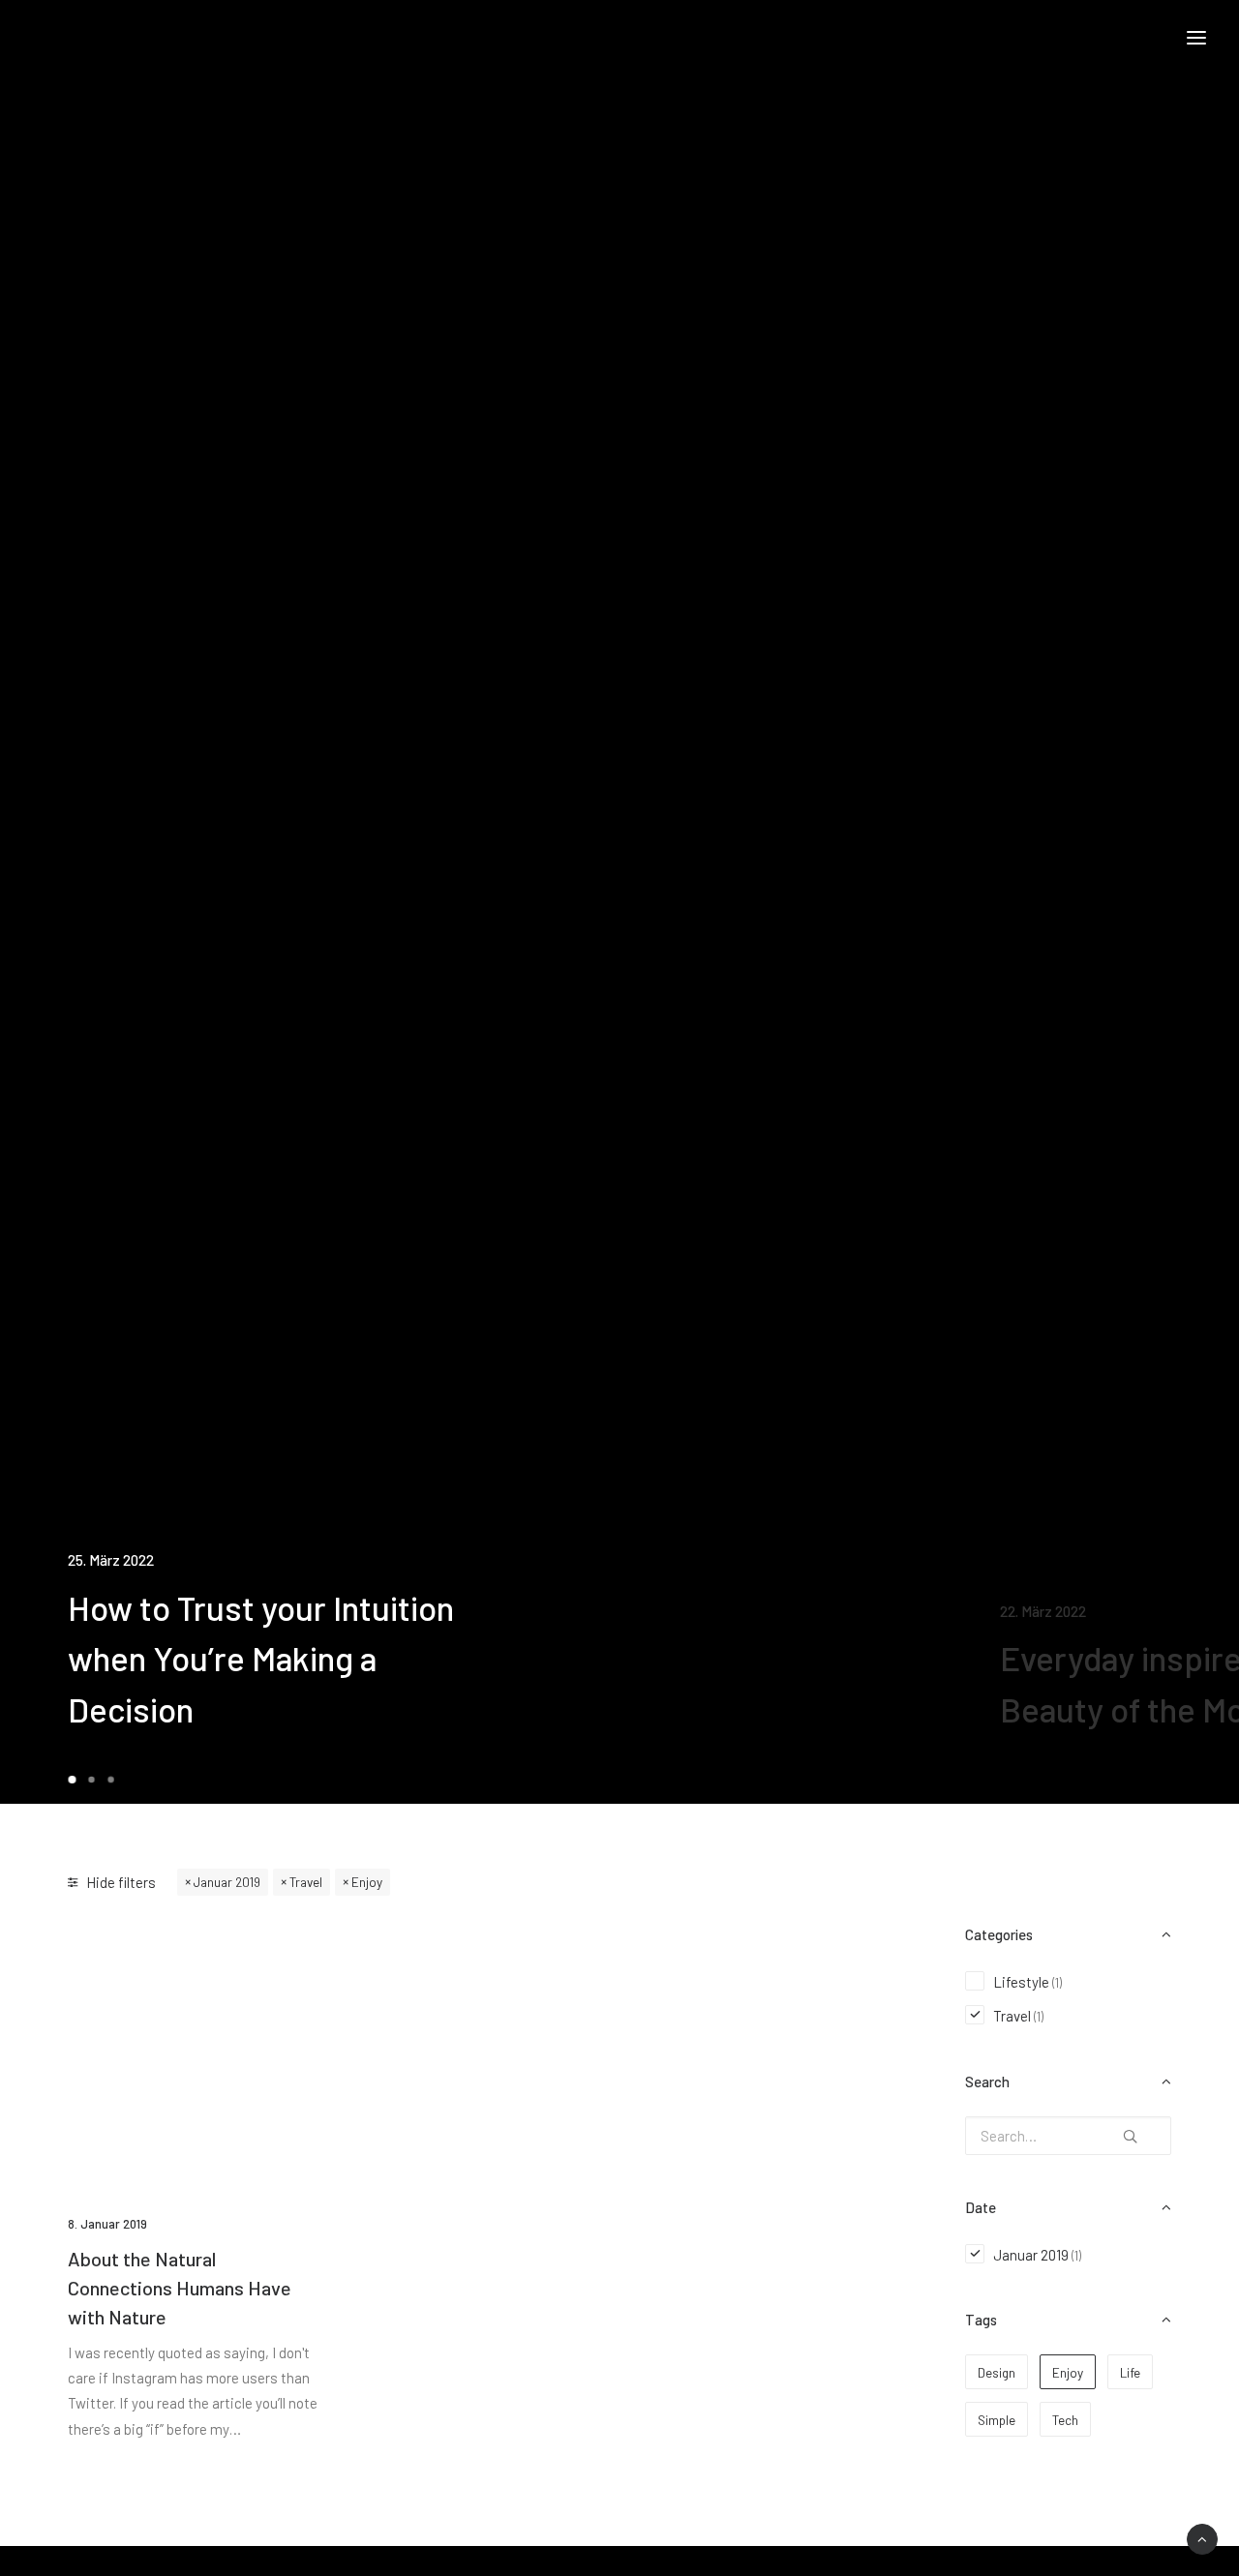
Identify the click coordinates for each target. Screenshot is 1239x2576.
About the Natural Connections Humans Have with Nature (180, 2288)
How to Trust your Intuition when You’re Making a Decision (261, 1658)
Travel (306, 1882)
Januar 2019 (227, 1882)
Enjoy (367, 1882)
